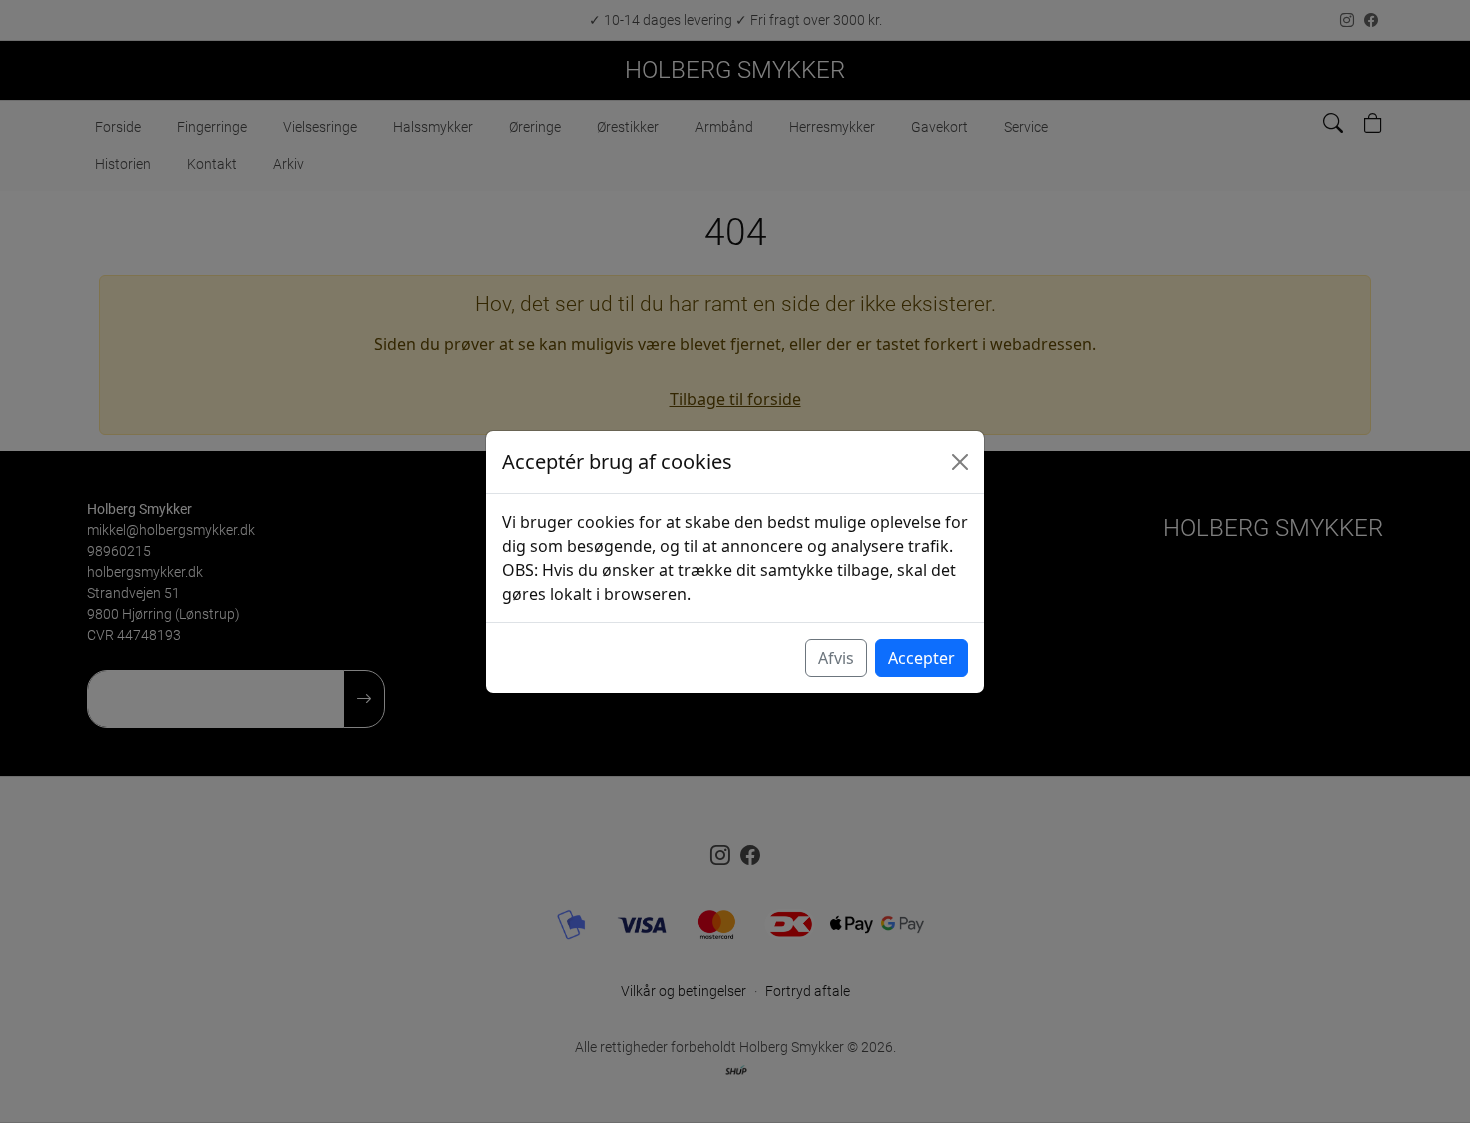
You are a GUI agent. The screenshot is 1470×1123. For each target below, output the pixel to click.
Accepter (921, 658)
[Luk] (960, 462)
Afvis (836, 658)
